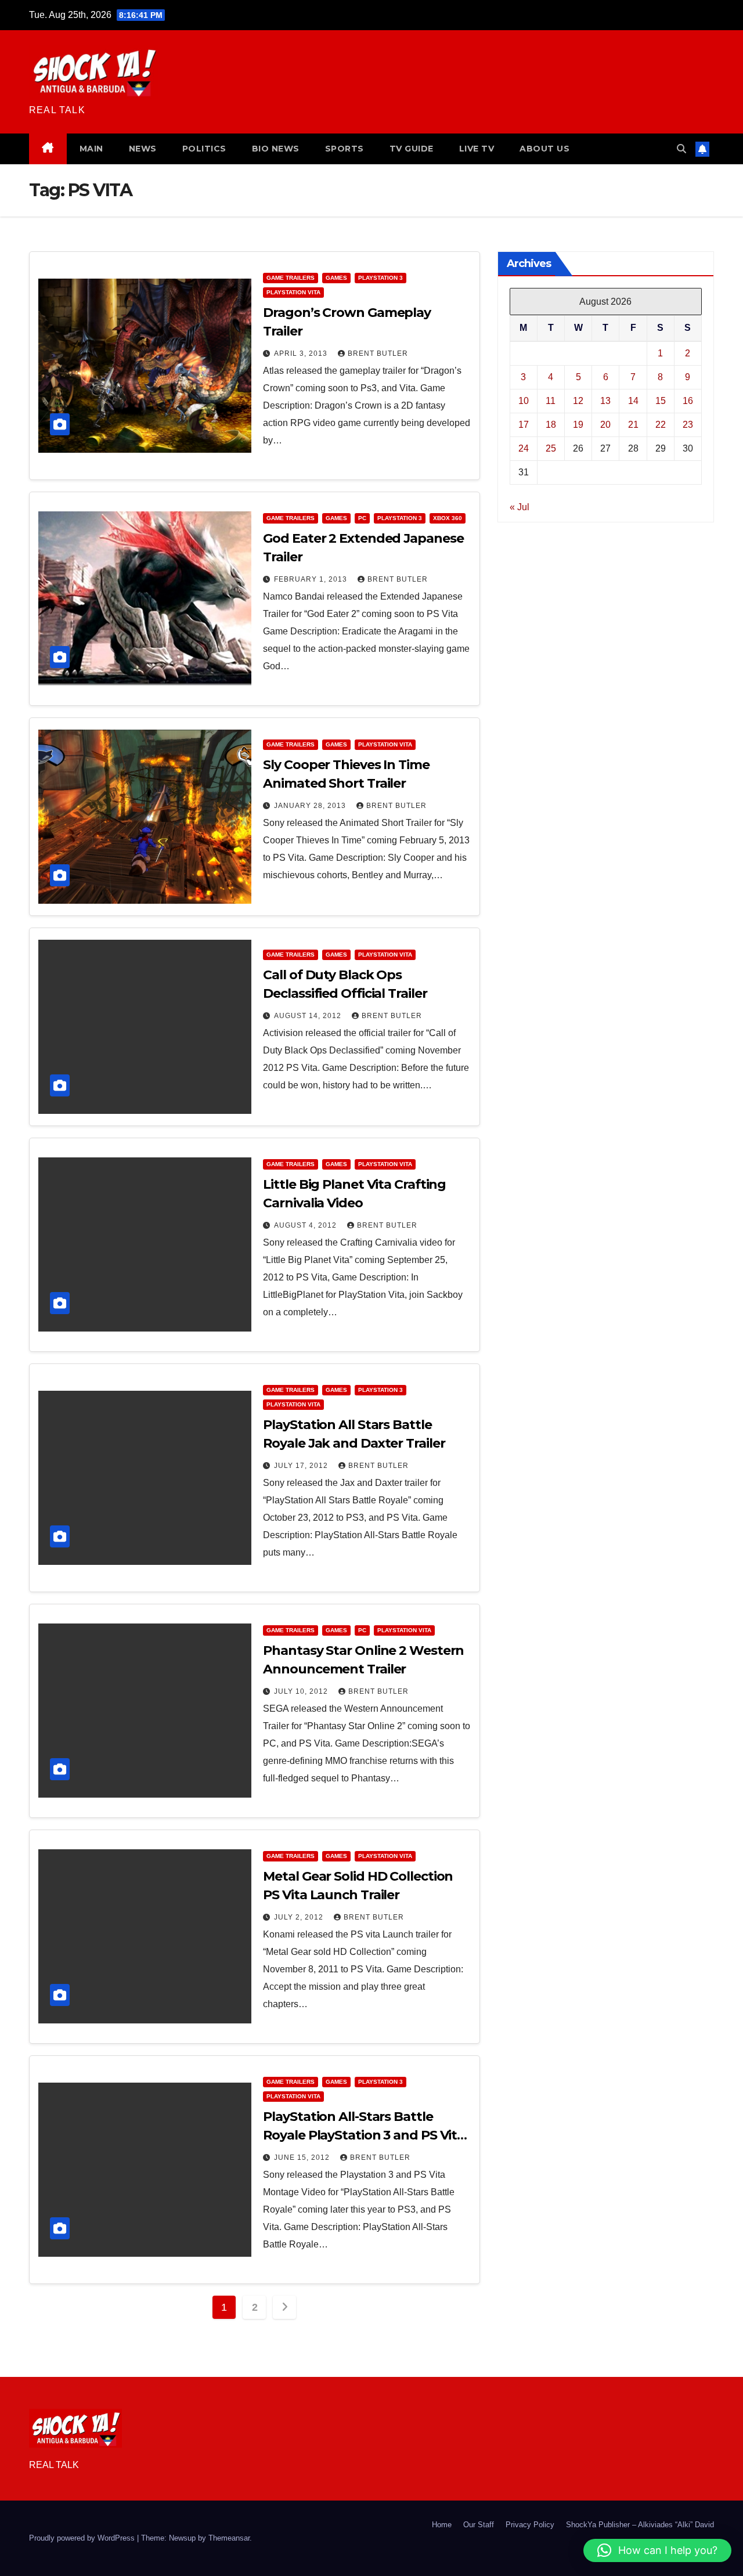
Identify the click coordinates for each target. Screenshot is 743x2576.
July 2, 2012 (300, 1917)
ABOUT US (544, 149)
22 (661, 424)
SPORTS (345, 149)
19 (578, 424)
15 (661, 400)
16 (688, 400)
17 (524, 424)
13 (605, 400)
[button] (681, 149)
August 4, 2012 (306, 1225)
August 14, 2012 (309, 1016)
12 (578, 400)
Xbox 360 (448, 518)
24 (524, 448)
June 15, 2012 (303, 2158)
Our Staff (479, 2525)
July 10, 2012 (302, 1691)
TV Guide (412, 149)
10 (524, 400)
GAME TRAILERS (291, 278)
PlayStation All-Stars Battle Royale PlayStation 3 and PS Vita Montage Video (364, 2135)
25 (551, 448)
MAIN (91, 149)
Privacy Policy (530, 2525)
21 (633, 424)
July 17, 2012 (302, 1466)
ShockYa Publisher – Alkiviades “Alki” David (640, 2525)
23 (688, 424)
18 (551, 424)
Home (442, 2525)
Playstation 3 (380, 278)
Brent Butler (378, 353)
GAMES (336, 278)
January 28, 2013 (311, 806)
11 (551, 400)
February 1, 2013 (312, 579)
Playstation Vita (293, 292)
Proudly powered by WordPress (83, 2538)
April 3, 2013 (302, 353)
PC (362, 518)
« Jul (520, 506)
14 (633, 400)
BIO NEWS (276, 149)
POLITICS (204, 149)
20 (605, 424)
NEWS (143, 149)
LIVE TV (477, 149)
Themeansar (229, 2538)
